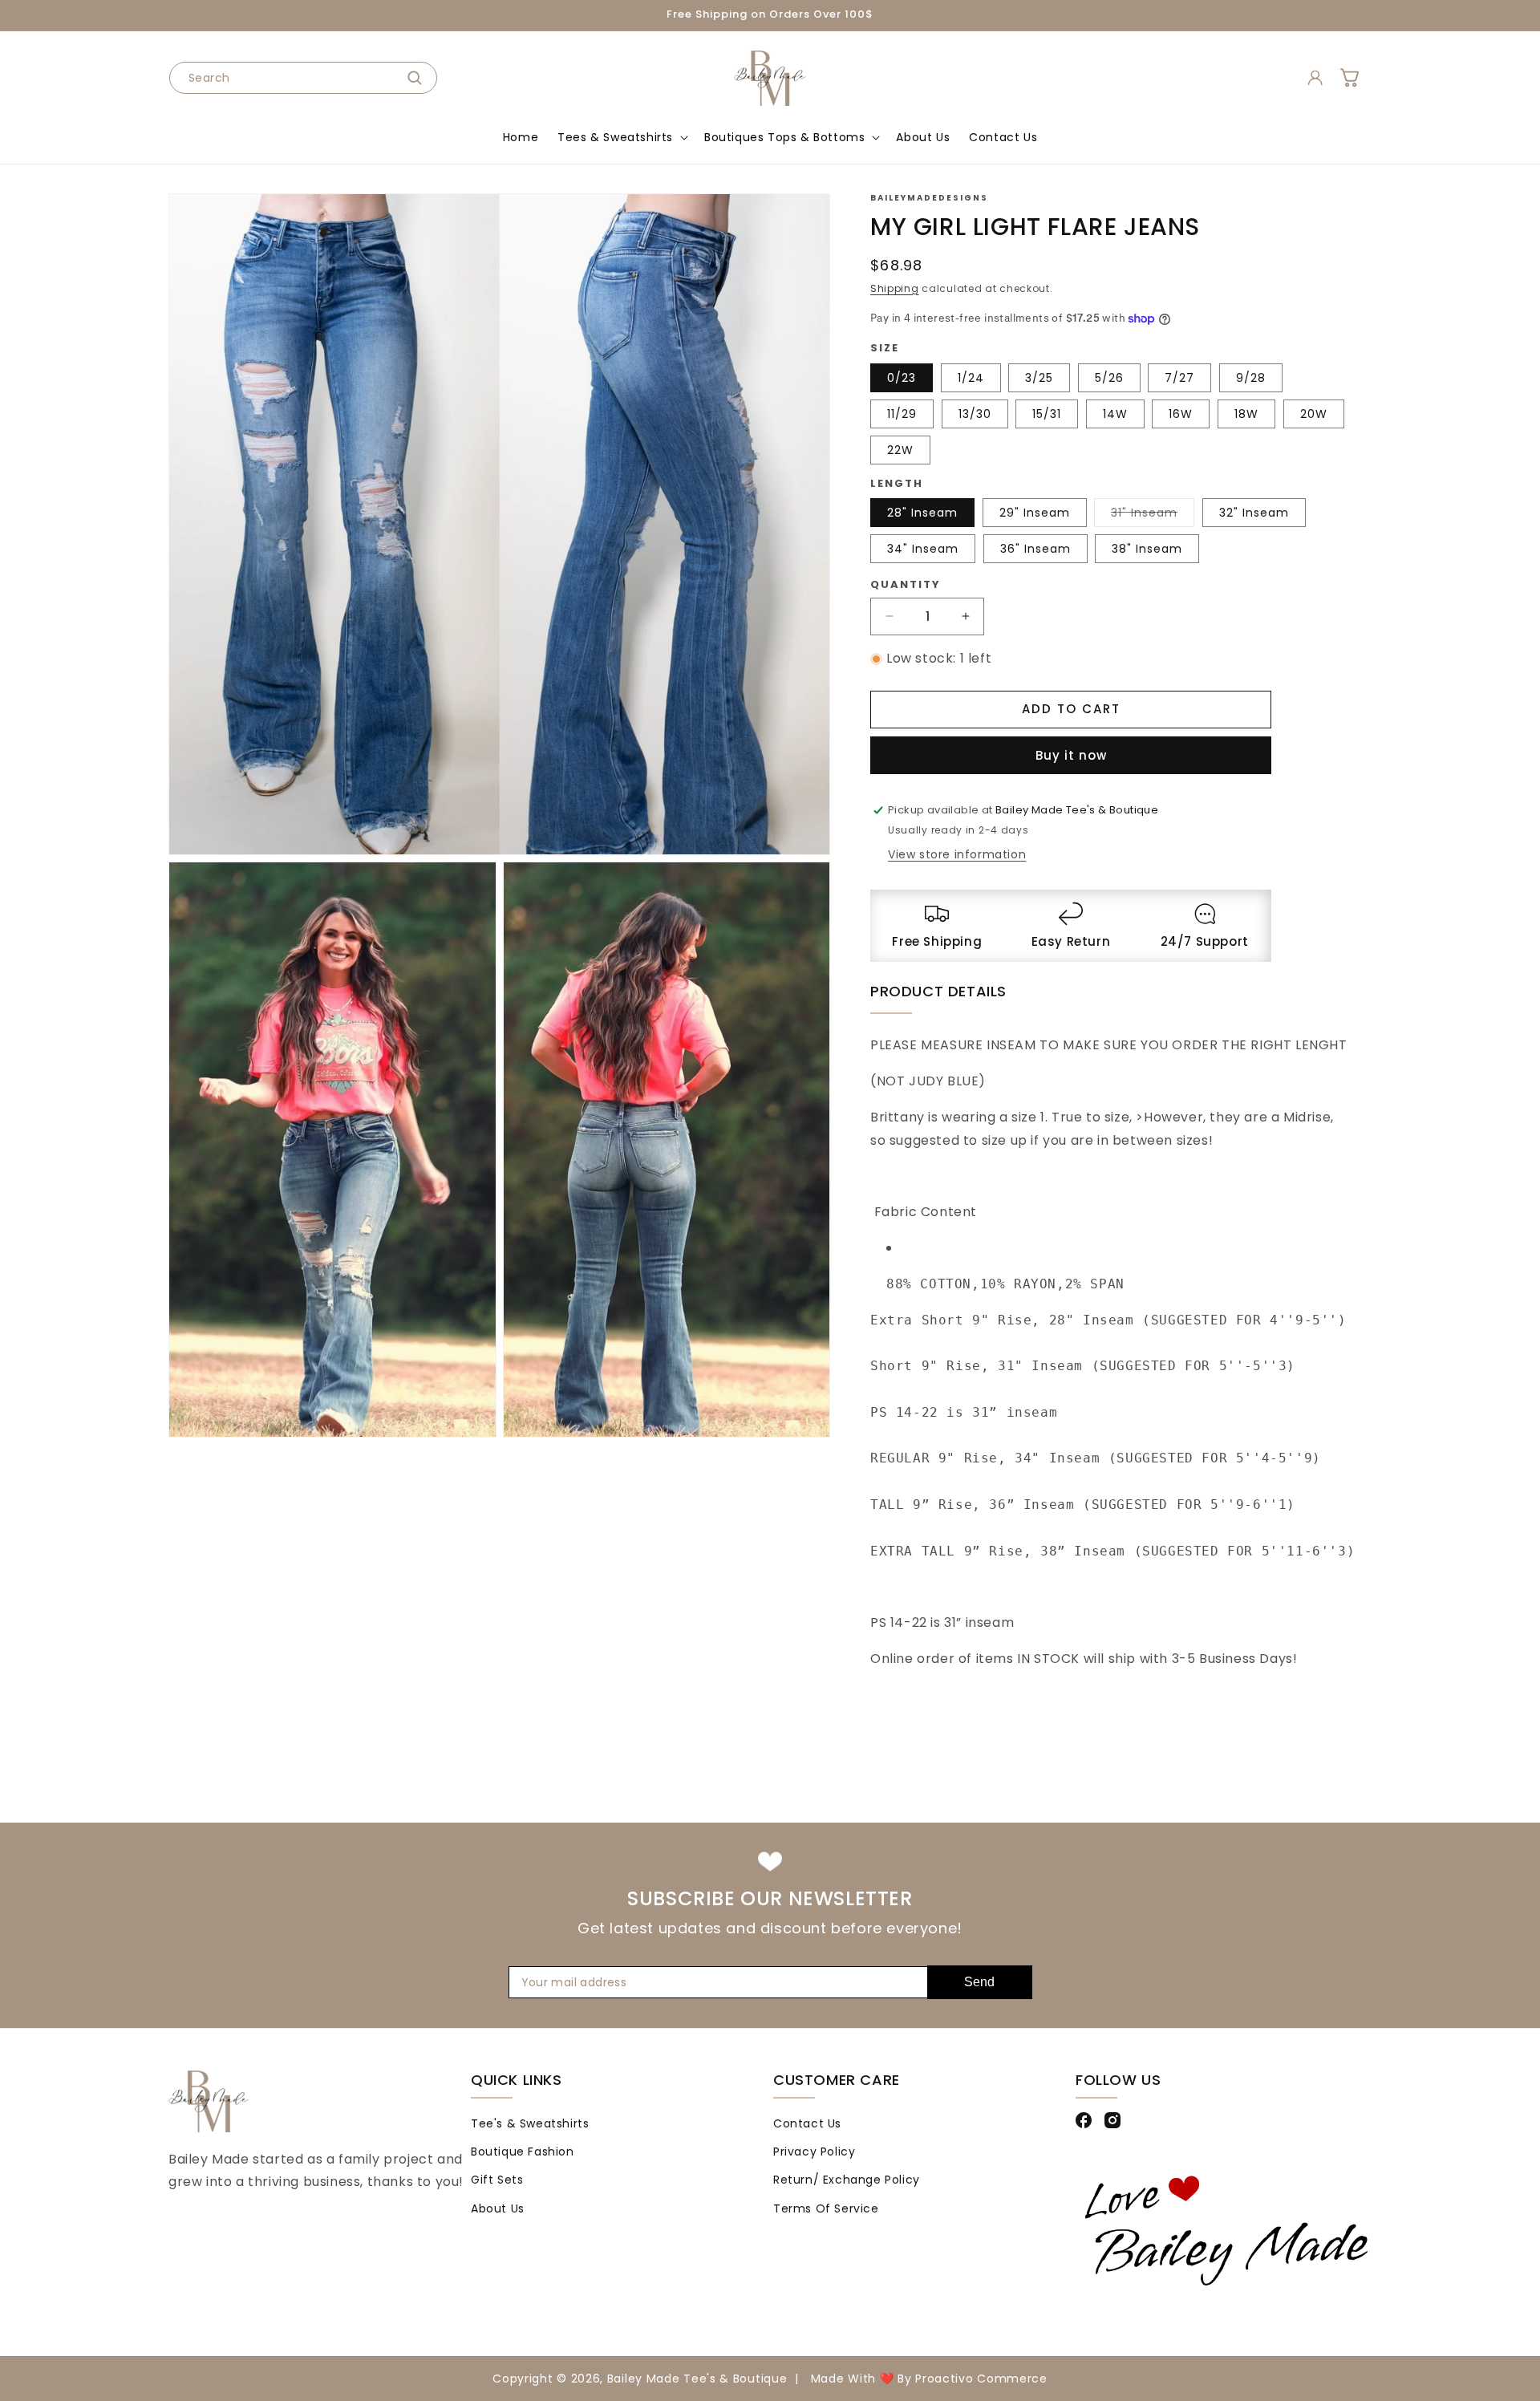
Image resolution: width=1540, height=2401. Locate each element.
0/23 (902, 378)
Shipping (895, 288)
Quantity (906, 584)
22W (900, 450)
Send (979, 1982)
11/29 (902, 414)
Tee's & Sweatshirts (530, 2123)
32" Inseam (1254, 513)
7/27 (1179, 378)
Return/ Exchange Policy (847, 2180)
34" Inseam (923, 549)
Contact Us (807, 2123)
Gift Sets (497, 2180)
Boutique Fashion (523, 2152)
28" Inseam (922, 513)
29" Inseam (1035, 513)
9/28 (1251, 378)
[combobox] (303, 78)
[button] (621, 137)
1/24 (971, 378)
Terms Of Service (826, 2208)
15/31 (1047, 414)
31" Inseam (1153, 515)
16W (1181, 414)
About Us (498, 2208)
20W (1314, 414)
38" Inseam (1147, 549)
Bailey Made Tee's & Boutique (697, 2379)
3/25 (1039, 378)
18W (1246, 414)
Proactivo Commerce (981, 2379)
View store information (957, 854)
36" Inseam (1035, 549)
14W (1115, 414)
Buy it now (1071, 755)
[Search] (419, 78)
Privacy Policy (814, 2152)
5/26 (1109, 378)
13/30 (975, 414)
